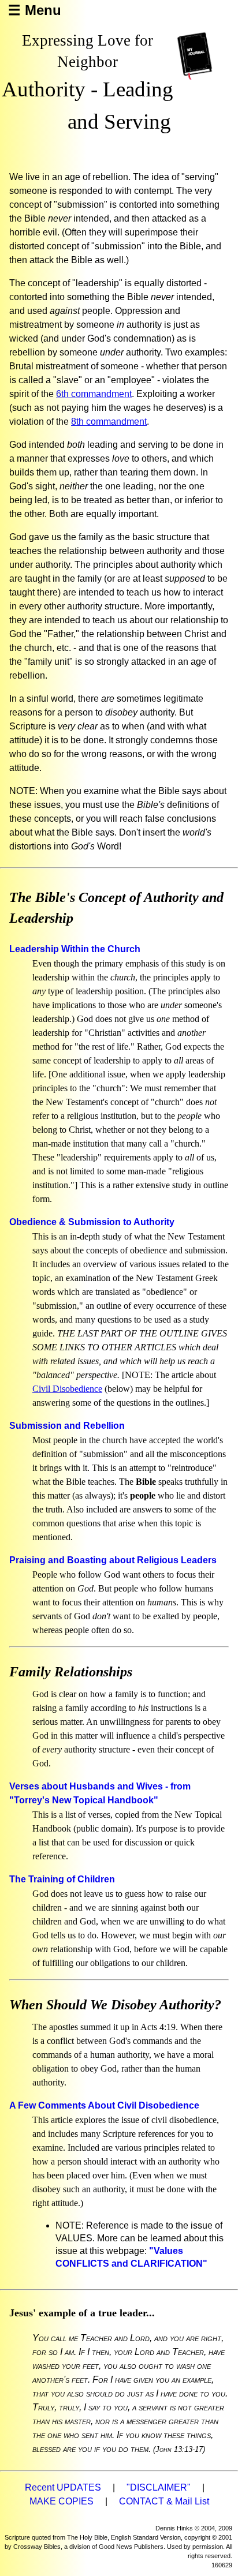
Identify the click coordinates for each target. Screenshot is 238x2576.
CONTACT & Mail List (164, 2501)
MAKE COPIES (62, 2501)
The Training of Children (62, 1879)
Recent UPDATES (63, 2487)
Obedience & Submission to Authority (92, 1222)
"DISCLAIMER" (159, 2487)
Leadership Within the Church (75, 949)
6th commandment (94, 394)
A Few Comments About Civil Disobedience (104, 2105)
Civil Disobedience (67, 1389)
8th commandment (109, 422)
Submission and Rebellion (67, 1426)
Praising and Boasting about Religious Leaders (113, 1560)
